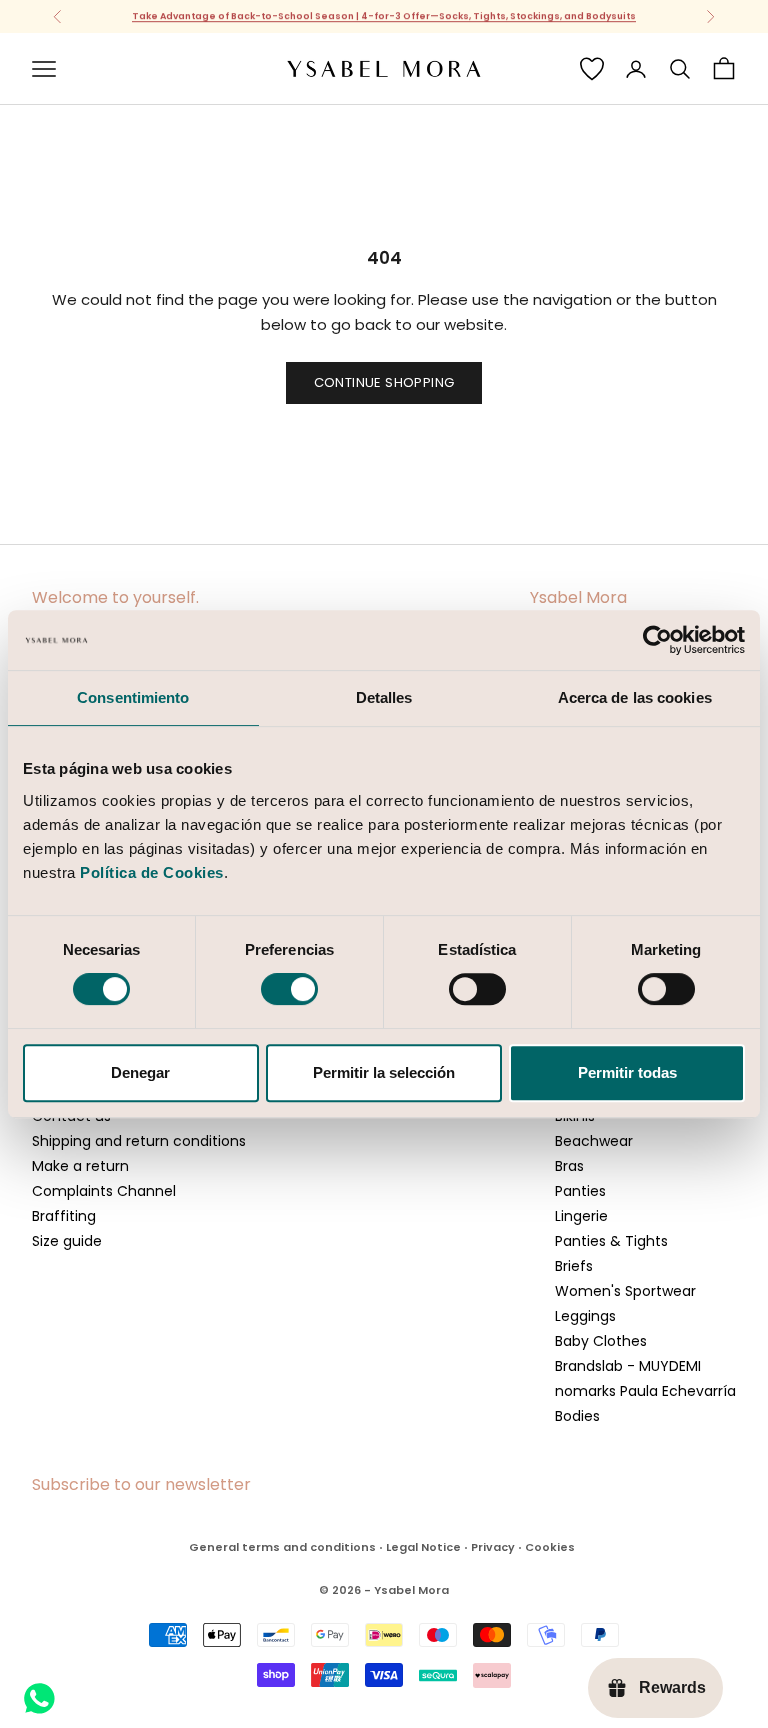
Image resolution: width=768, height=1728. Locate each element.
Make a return (80, 1166)
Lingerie (581, 1216)
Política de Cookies (152, 872)
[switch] (289, 989)
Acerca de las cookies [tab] (635, 697)
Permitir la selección (384, 1072)
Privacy (493, 1547)
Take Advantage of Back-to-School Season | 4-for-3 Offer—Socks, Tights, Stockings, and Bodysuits (384, 16)
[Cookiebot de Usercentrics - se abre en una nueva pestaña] (657, 640)
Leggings (585, 1316)
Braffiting (64, 1216)
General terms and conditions (282, 1547)
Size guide (67, 1241)
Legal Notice (423, 1547)
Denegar (140, 1072)
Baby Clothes (601, 1341)
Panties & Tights (611, 1241)
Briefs (574, 1266)
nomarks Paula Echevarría (645, 1391)
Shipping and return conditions (139, 1141)
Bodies (577, 1416)
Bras (569, 1166)
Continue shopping (384, 382)
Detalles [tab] (384, 697)
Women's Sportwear (625, 1291)
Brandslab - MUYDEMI (628, 1366)
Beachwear (594, 1141)
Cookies (550, 1547)
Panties (580, 1191)
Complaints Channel (104, 1191)
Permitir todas (627, 1072)
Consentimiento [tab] (133, 697)
